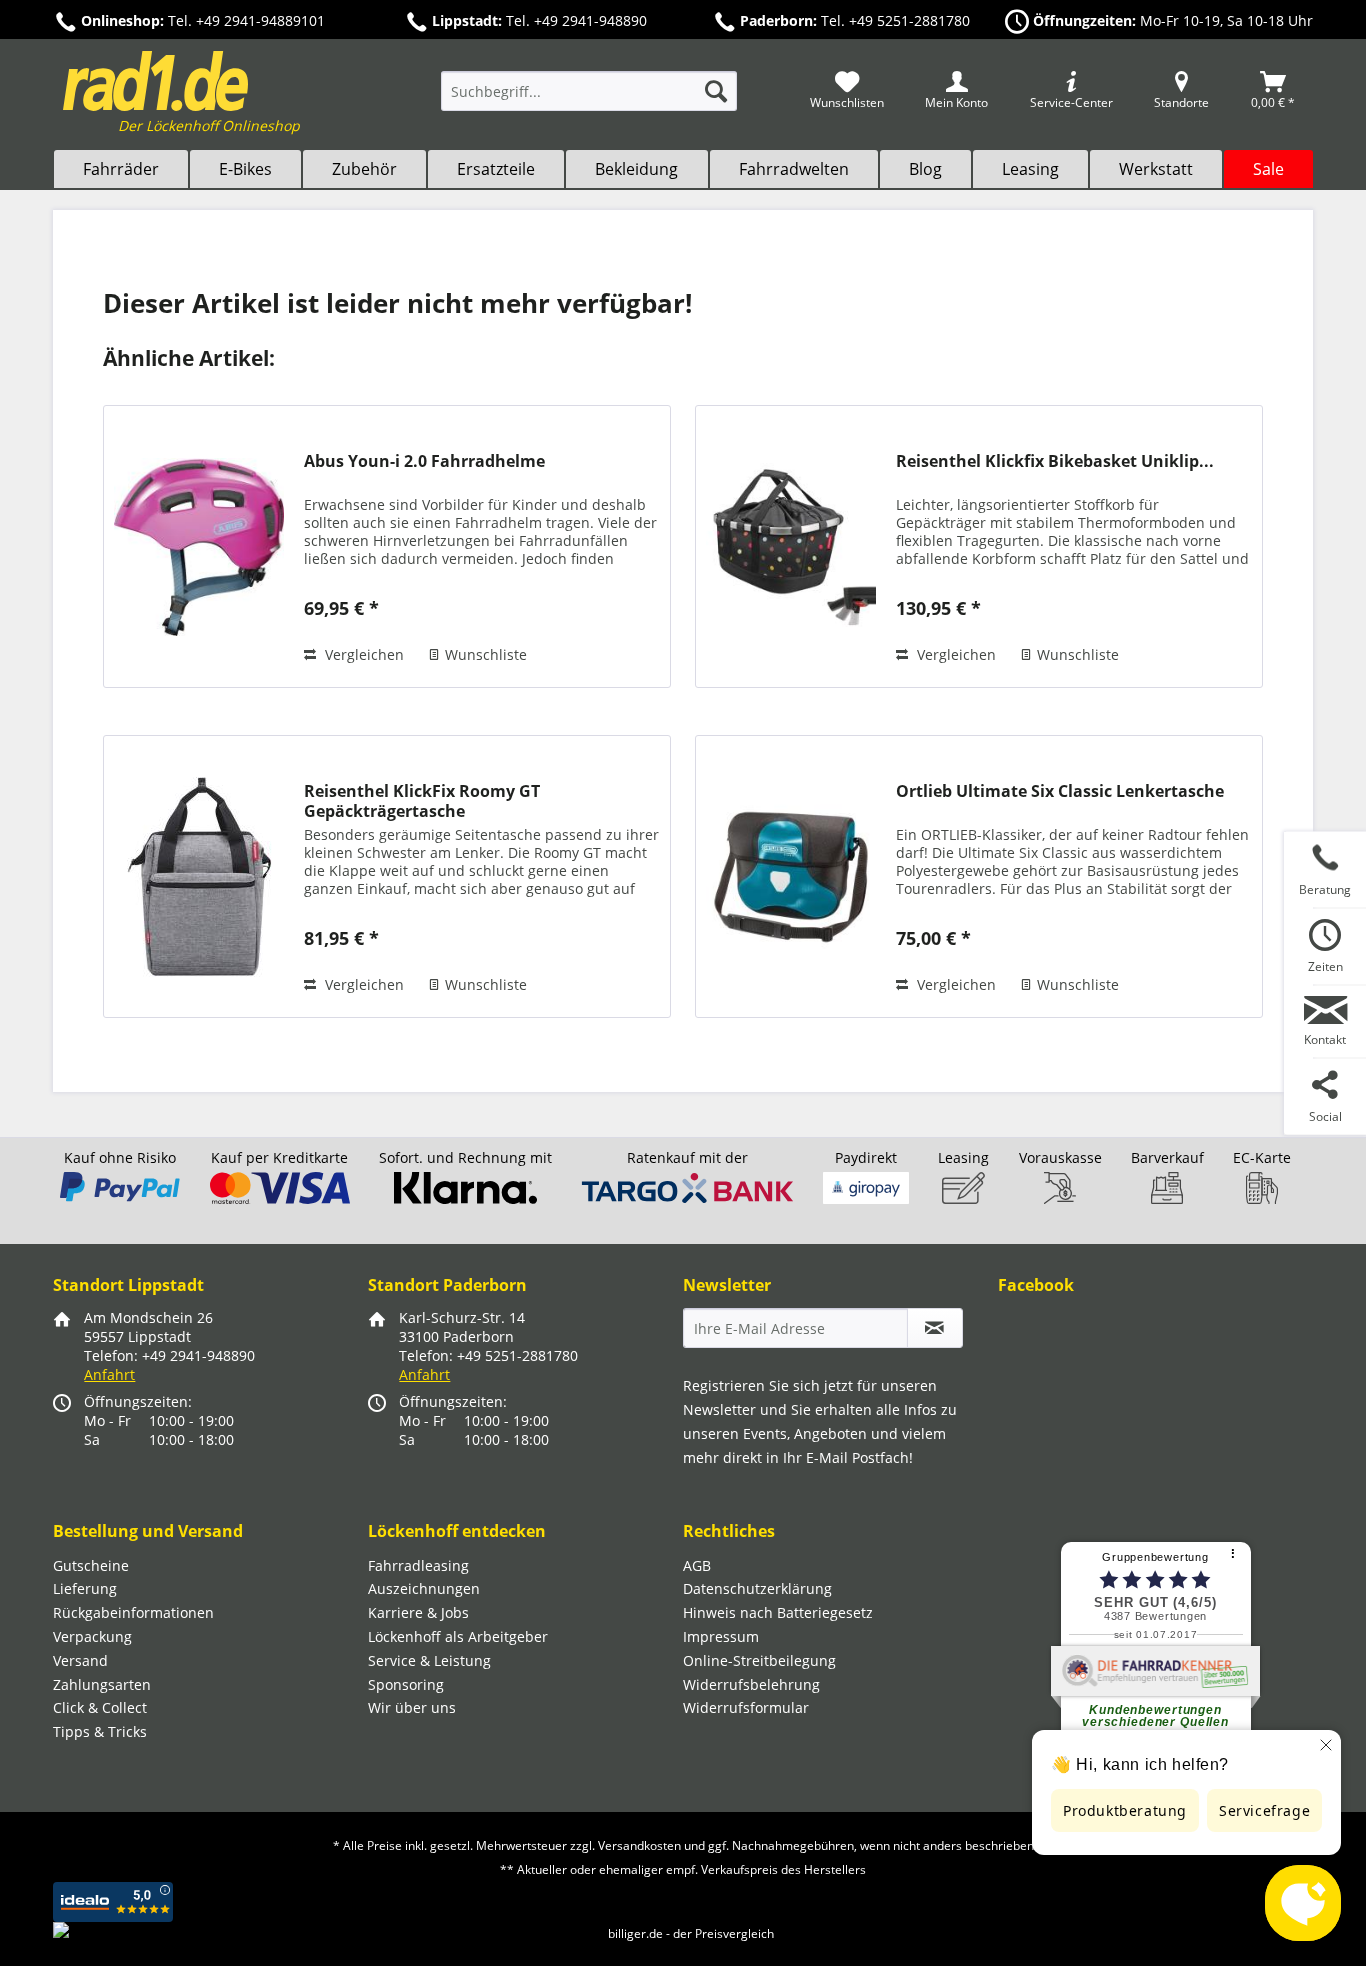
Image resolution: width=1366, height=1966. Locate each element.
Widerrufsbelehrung (751, 1684)
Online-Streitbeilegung (759, 1660)
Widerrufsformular (746, 1707)
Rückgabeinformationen (133, 1612)
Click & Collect (100, 1707)
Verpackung (92, 1636)
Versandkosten (639, 1845)
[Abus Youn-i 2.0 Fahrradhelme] (199, 546)
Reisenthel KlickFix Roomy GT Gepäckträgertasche (422, 801)
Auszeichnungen (424, 1588)
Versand (80, 1660)
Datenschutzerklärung (757, 1588)
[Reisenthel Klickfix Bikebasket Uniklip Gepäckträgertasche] (791, 546)
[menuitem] (589, 100)
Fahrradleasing (418, 1565)
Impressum (721, 1636)
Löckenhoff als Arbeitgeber (458, 1636)
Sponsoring (406, 1684)
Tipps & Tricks (100, 1731)
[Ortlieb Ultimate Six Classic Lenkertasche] (791, 876)
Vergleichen (362, 654)
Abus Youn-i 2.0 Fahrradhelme (424, 461)
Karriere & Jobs (418, 1612)
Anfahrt (109, 1374)
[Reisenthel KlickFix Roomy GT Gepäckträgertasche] (199, 876)
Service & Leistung (429, 1660)
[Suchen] (716, 91)
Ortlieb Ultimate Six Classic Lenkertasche (1060, 791)
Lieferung (85, 1588)
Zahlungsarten (102, 1684)
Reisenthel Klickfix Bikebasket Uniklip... (1055, 461)
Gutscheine (91, 1565)
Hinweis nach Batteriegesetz (778, 1612)
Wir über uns (412, 1707)
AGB (697, 1565)
